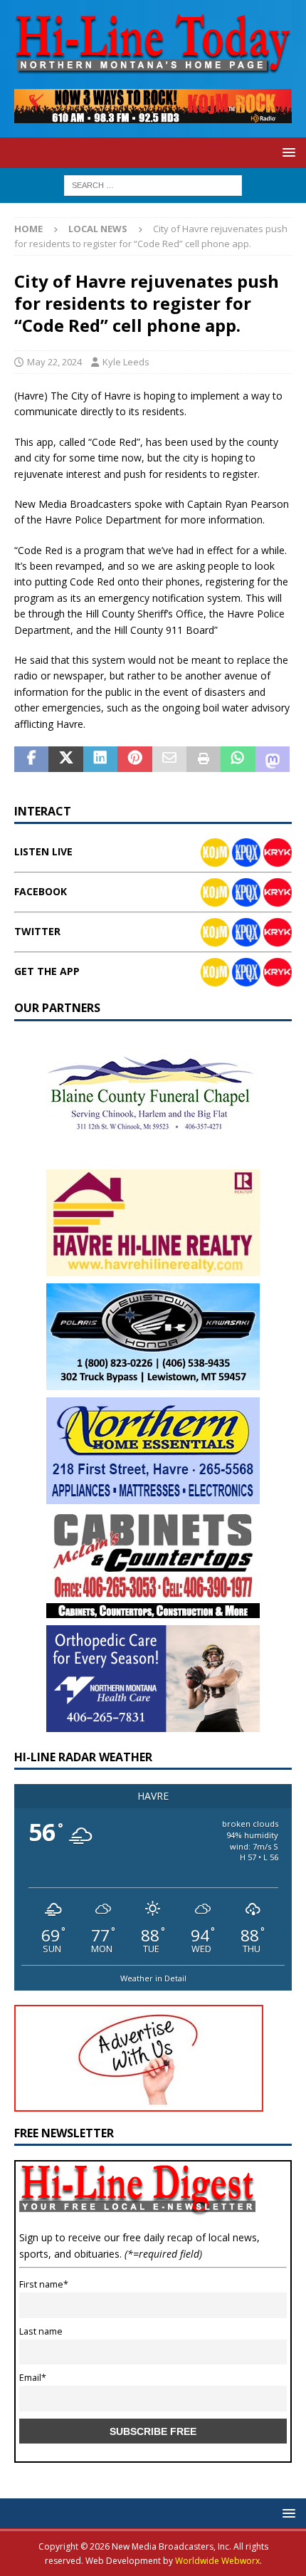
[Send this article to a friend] (169, 759)
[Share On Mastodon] (273, 759)
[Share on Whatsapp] (238, 759)
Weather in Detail (153, 1978)
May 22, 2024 (54, 362)
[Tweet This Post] (65, 759)
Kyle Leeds (126, 362)
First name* (44, 2284)
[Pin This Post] (134, 759)
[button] (286, 152)
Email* (33, 2378)
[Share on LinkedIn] (100, 759)
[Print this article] (204, 759)
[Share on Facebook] (31, 759)
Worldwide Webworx (217, 2561)
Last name (41, 2331)
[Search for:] (153, 184)
